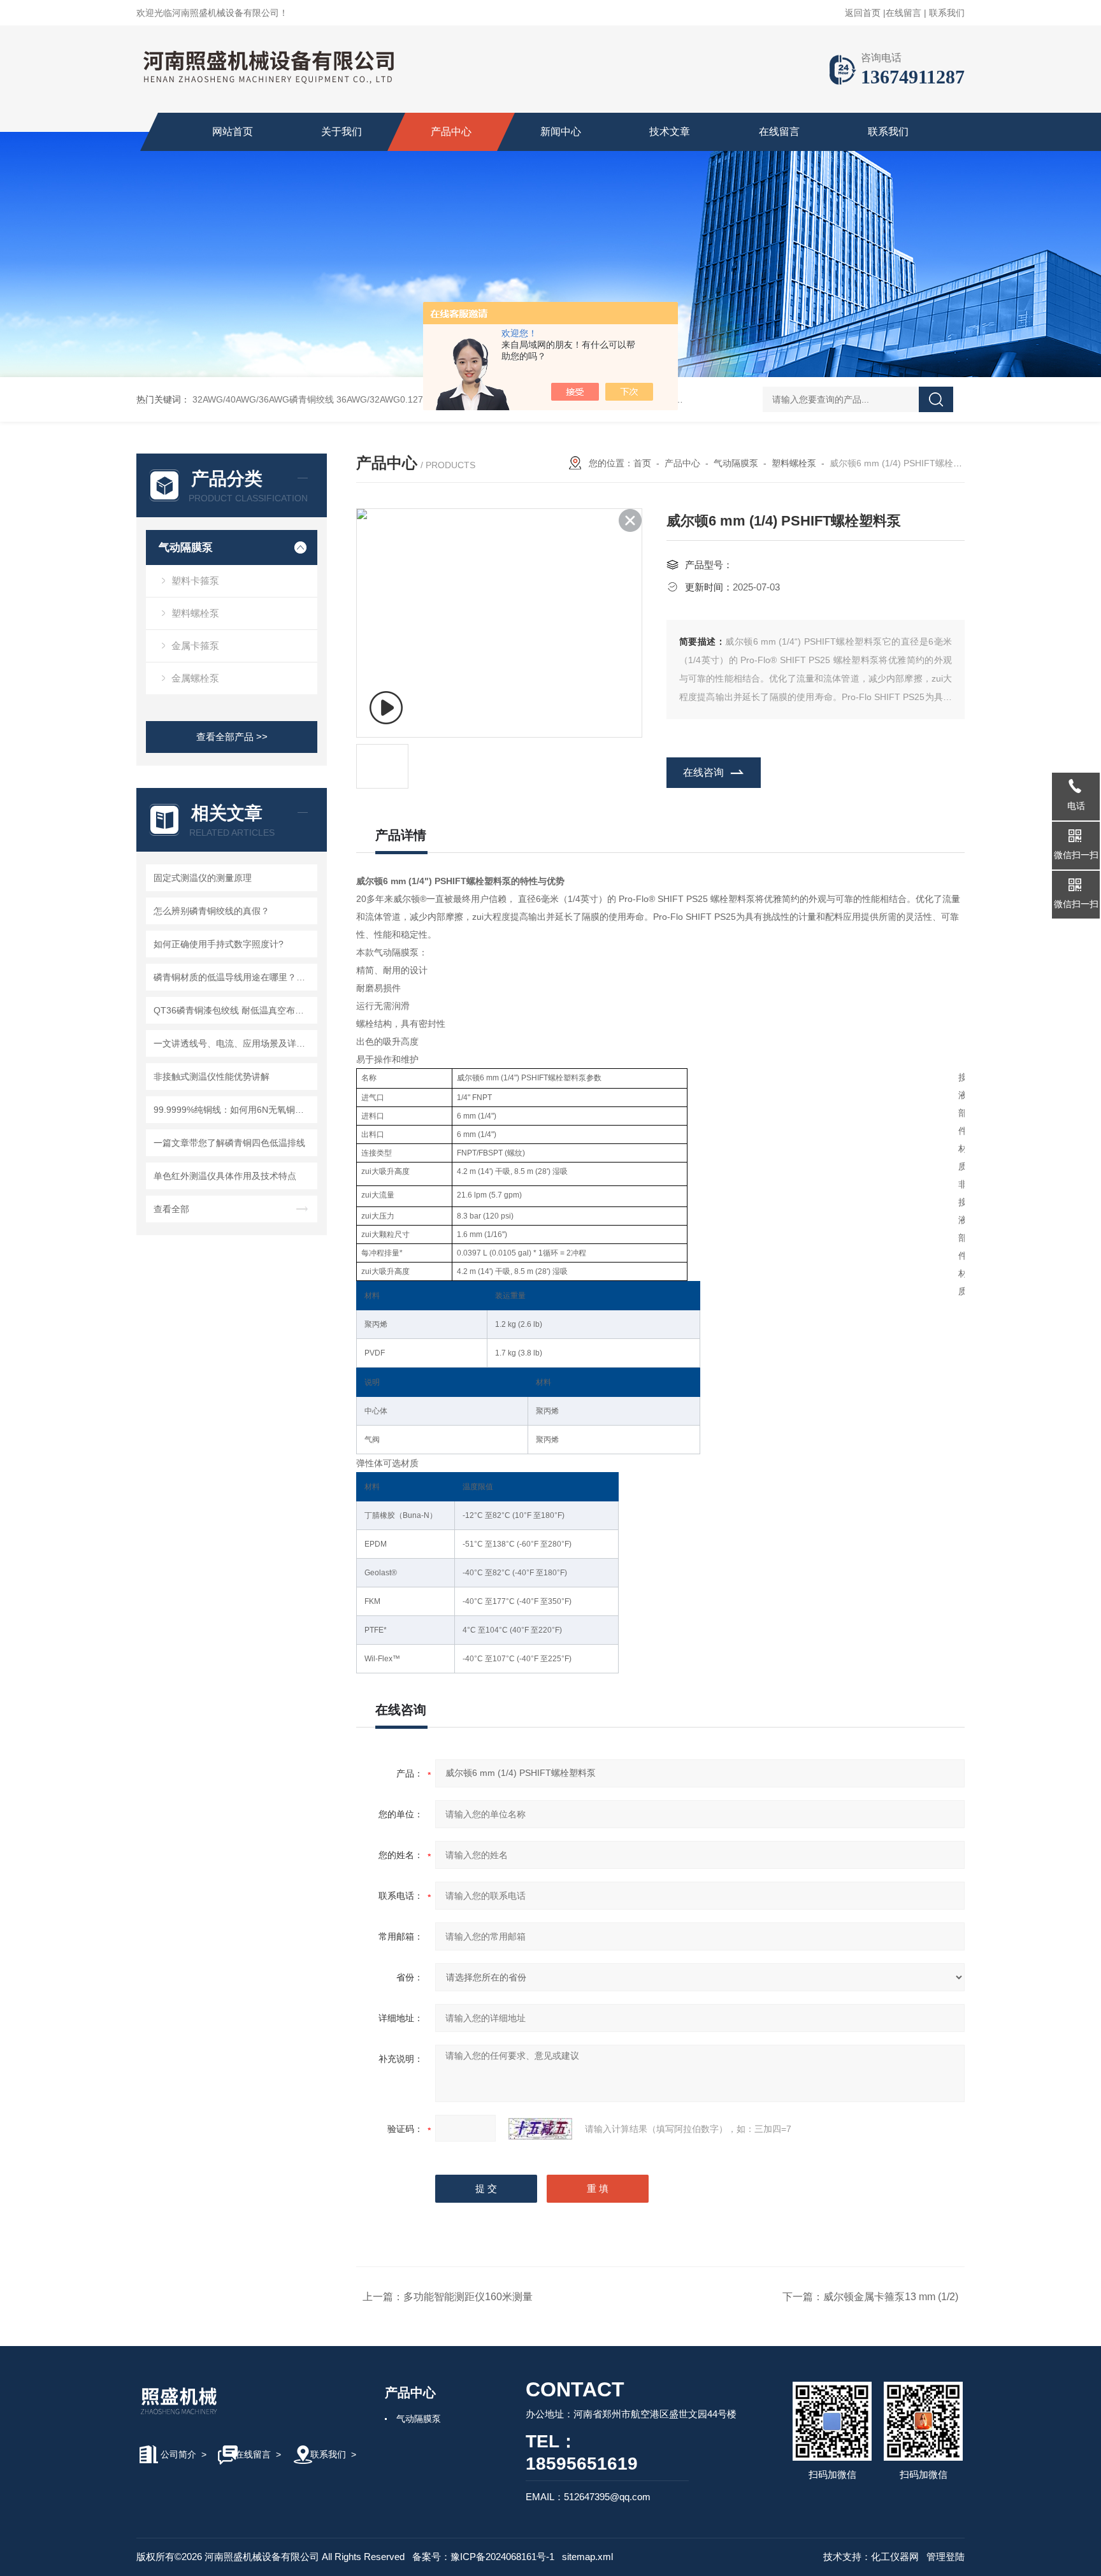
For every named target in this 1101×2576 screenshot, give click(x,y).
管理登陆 (946, 2557)
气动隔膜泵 (186, 547)
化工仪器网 (895, 2557)
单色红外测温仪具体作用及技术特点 (225, 1176)
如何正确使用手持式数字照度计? (219, 944)
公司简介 (178, 2454)
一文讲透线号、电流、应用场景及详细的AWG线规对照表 (234, 1043)
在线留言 (903, 13)
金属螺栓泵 (195, 678)
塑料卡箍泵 (195, 581)
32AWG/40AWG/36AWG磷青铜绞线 (263, 399)
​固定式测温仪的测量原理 (203, 878)
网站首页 (233, 132)
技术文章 (670, 132)
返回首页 (863, 13)
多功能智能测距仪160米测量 (468, 2297)
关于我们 (342, 132)
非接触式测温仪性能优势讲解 (212, 1077)
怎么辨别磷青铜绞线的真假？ (212, 911)
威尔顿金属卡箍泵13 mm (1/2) (891, 2297)
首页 (642, 463)
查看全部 (171, 1209)
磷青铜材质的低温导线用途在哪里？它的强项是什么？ (234, 977)
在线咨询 (703, 772)
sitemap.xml (587, 2557)
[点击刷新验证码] (540, 2129)
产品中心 (451, 132)
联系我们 (947, 13)
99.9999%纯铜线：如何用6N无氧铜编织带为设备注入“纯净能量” (234, 1110)
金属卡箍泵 (195, 646)
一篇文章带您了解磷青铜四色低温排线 (229, 1143)
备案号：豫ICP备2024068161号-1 (483, 2557)
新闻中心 (561, 132)
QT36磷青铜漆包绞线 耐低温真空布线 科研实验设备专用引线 (234, 1010)
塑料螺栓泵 (195, 613)
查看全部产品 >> (232, 737)
